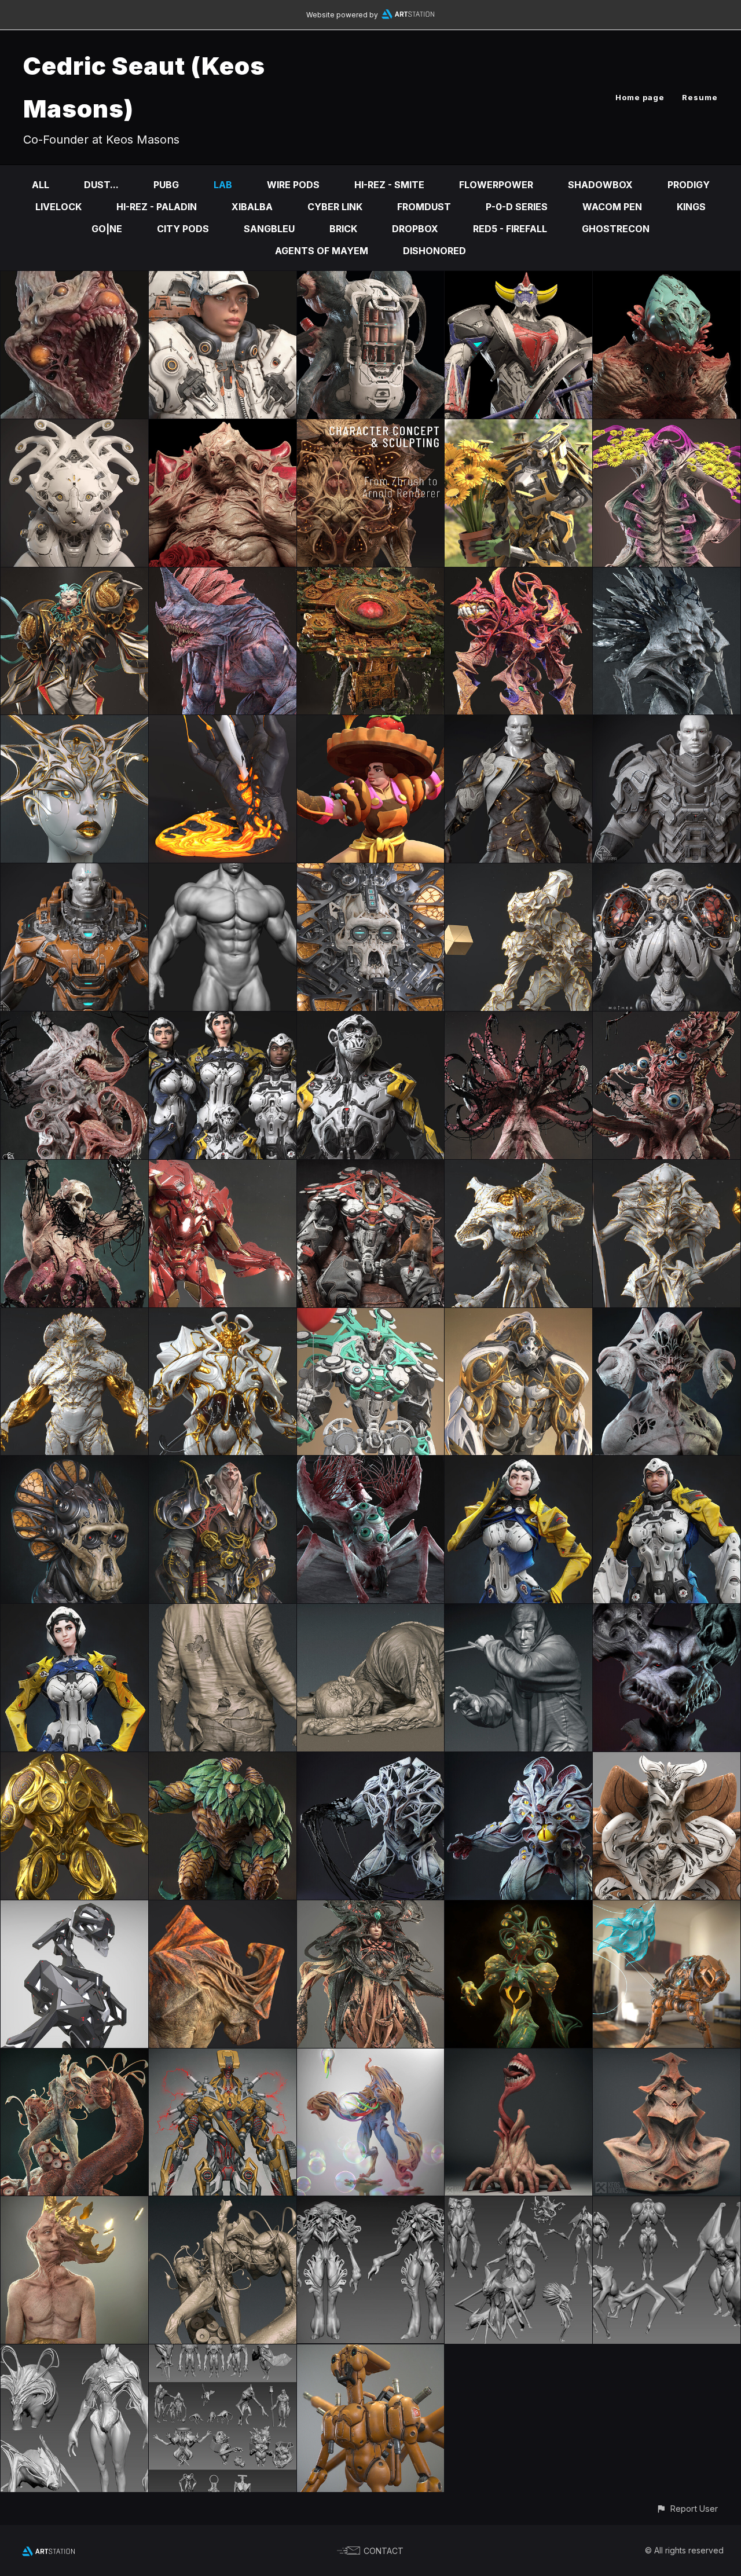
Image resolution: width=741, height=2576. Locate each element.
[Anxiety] (518, 576)
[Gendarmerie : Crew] (223, 1020)
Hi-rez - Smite (389, 185)
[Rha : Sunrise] (74, 1168)
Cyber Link (335, 207)
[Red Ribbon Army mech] (371, 2353)
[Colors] (371, 723)
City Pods (183, 229)
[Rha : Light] (518, 1020)
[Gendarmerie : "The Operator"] (518, 1464)
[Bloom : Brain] (518, 1168)
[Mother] (371, 427)
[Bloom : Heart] (667, 1168)
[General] (223, 1464)
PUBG (166, 185)
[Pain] (223, 427)
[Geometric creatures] (667, 2204)
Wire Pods (293, 185)
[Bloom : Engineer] (518, 871)
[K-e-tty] (74, 427)
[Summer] (518, 427)
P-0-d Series (517, 207)
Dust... (101, 185)
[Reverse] (667, 279)
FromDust (424, 207)
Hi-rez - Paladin (157, 207)
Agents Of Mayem (322, 251)
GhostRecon (616, 229)
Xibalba (252, 207)
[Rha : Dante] (74, 1020)
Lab (223, 185)
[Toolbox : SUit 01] (74, 871)
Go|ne (107, 229)
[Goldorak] (518, 279)
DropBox (415, 229)
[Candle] (74, 279)
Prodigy (689, 185)
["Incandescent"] (518, 1908)
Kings (691, 207)
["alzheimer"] (74, 2204)
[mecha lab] (223, 2057)
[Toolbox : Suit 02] (667, 723)
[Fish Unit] (667, 1908)
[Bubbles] (371, 2057)
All (41, 185)
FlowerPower (496, 185)
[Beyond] (223, 576)
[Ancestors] (371, 576)
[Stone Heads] (667, 2057)
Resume (700, 97)
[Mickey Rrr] (667, 1612)
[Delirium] (518, 2057)
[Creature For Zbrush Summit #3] (223, 1760)
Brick (343, 229)
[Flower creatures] (74, 2353)
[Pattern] (371, 2204)
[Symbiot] (371, 1908)
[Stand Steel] (223, 1168)
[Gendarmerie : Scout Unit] (371, 1020)
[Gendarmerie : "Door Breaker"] (667, 1464)
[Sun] (667, 1760)
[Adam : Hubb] (371, 871)
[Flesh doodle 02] (223, 1612)
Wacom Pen (612, 207)
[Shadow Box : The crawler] (371, 1464)
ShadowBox (600, 185)
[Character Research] (518, 1612)
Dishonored (434, 251)
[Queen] (74, 723)
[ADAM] (74, 1464)
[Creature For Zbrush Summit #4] (74, 1760)
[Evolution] (74, 2057)
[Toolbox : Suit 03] (518, 723)
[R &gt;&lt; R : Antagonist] (371, 1168)
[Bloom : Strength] (74, 1316)
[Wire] (667, 1316)
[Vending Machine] (371, 279)
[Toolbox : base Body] (223, 871)
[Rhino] (223, 1908)
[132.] (74, 1908)
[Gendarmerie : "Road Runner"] (74, 1612)
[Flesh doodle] (371, 1612)
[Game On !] (223, 279)
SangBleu (269, 229)
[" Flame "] (223, 723)
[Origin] (518, 1316)
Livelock (58, 207)
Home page (640, 97)
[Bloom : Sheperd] (223, 1316)
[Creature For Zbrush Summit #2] (371, 1760)
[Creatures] (223, 2353)
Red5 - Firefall (510, 229)
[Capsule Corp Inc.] (371, 1316)
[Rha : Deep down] (667, 1020)
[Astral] (74, 576)
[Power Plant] (667, 427)
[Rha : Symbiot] (667, 576)
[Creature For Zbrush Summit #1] (518, 1760)
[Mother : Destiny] (667, 871)
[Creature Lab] (518, 2204)
